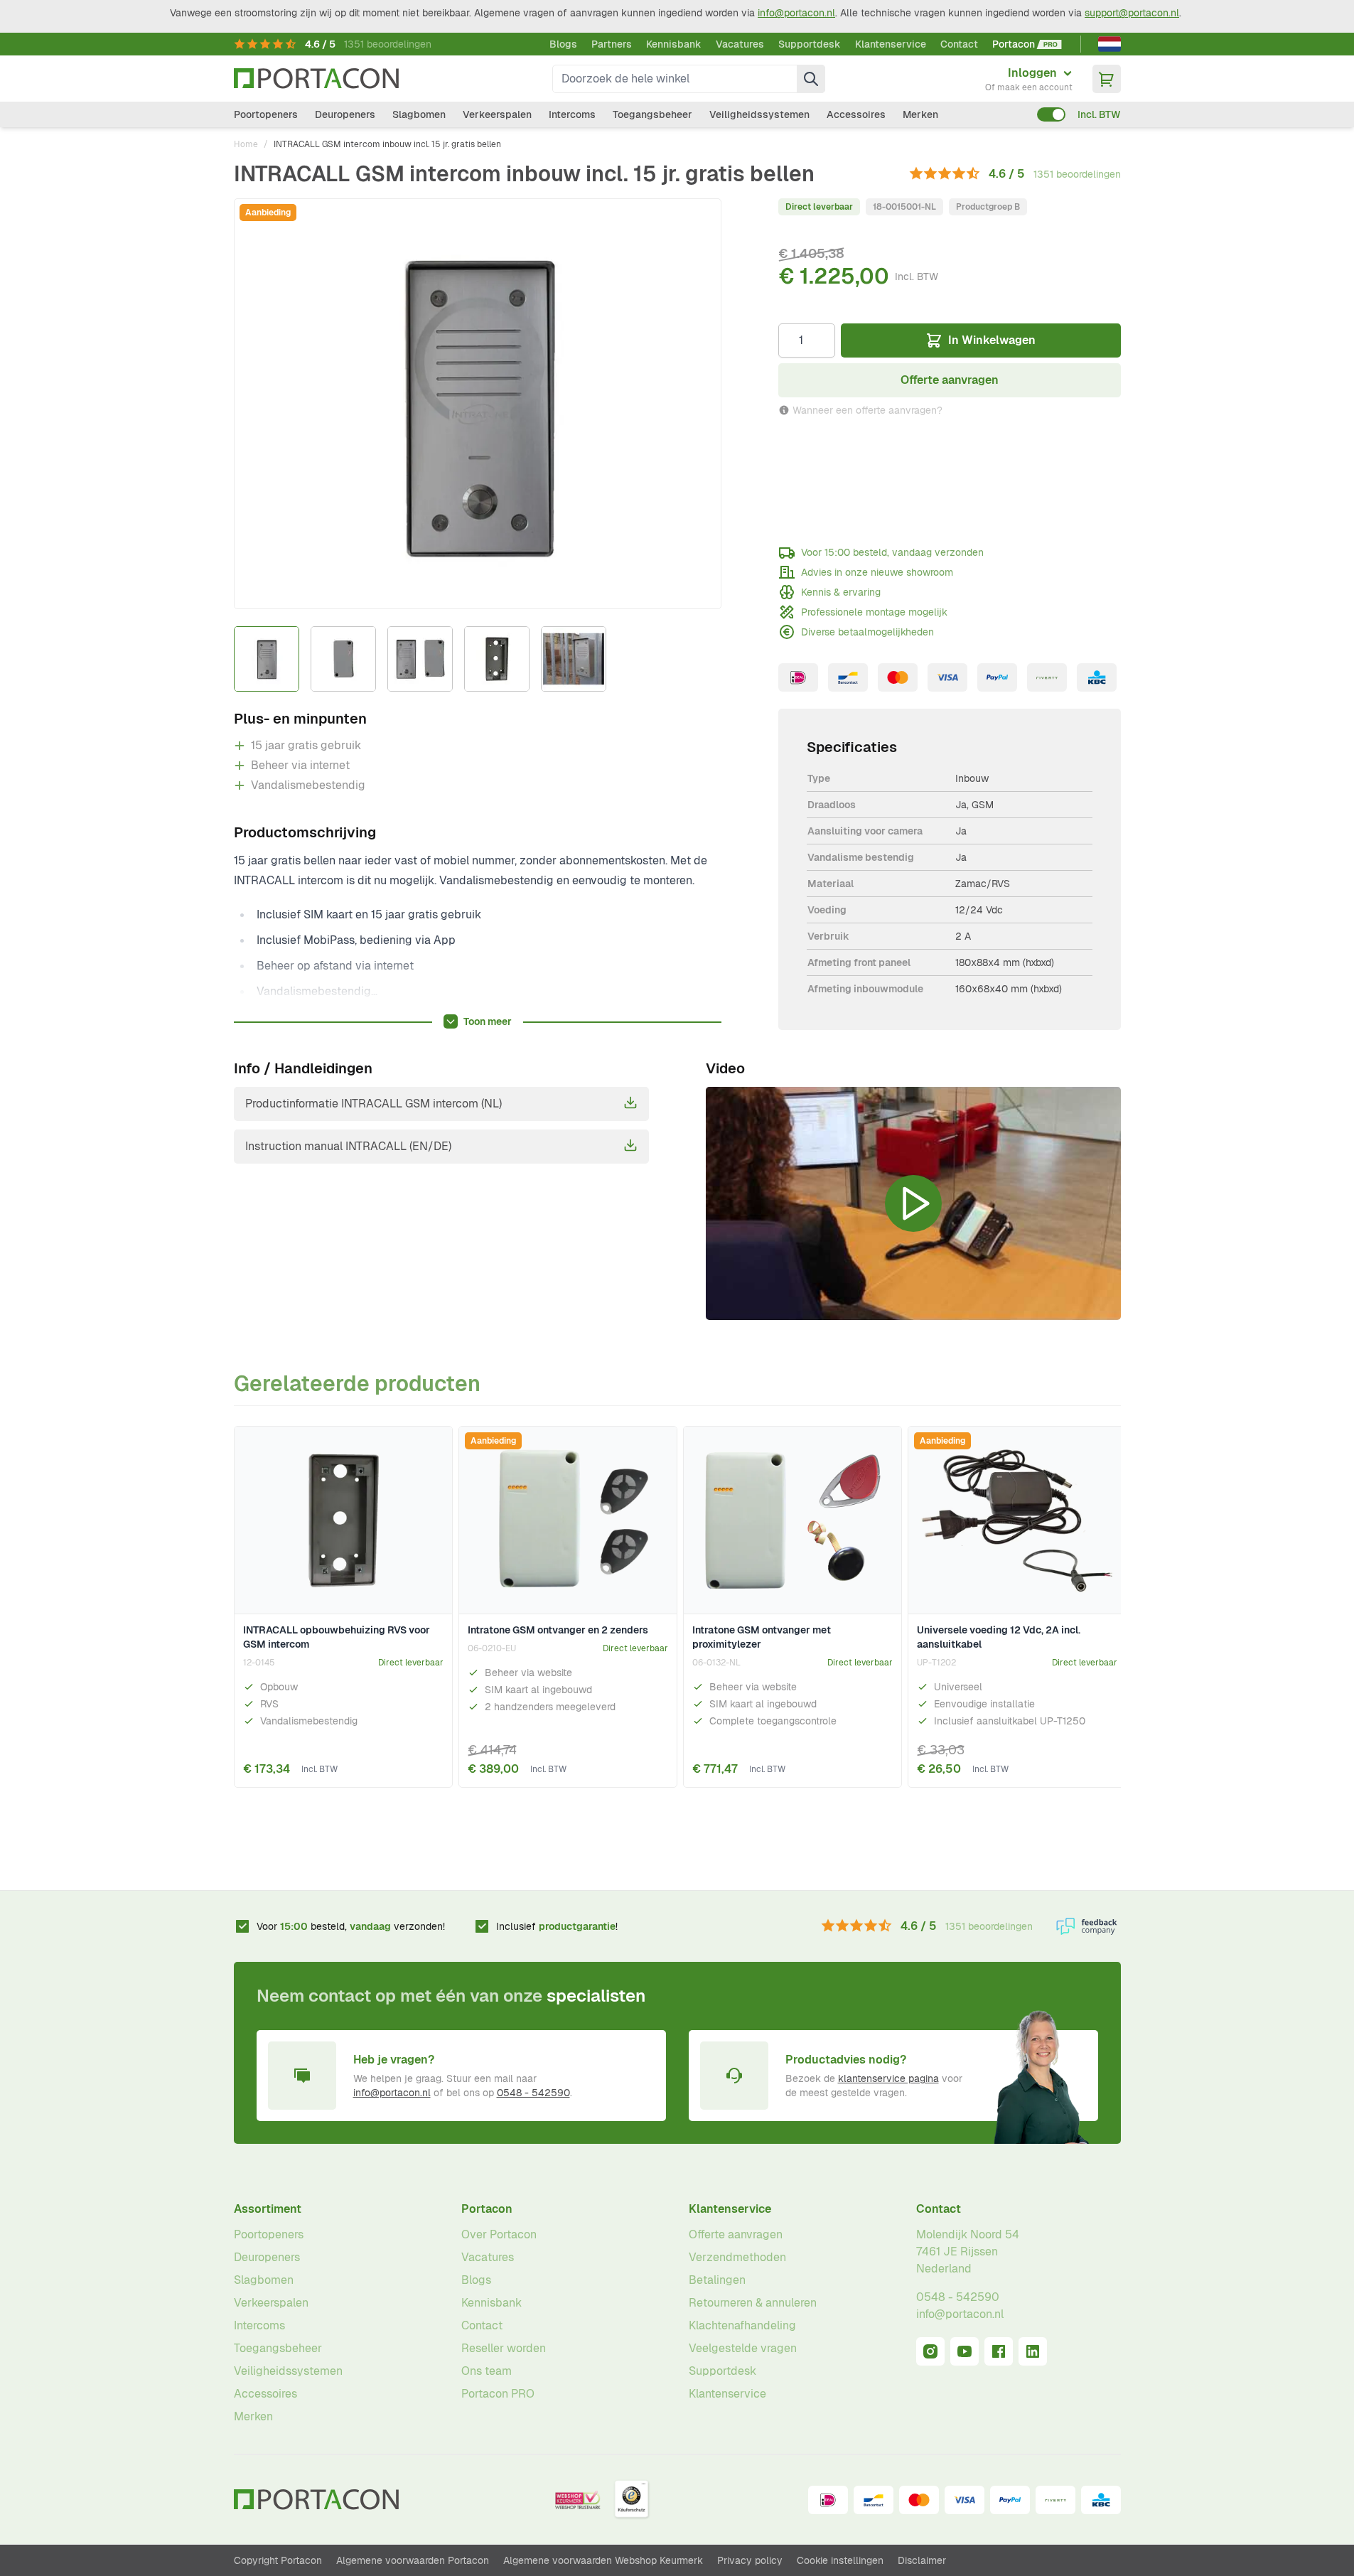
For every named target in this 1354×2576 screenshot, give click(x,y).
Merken (920, 114)
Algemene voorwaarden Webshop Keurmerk (603, 2560)
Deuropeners (345, 114)
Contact (959, 44)
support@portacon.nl (1132, 13)
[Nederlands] (1109, 44)
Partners (612, 44)
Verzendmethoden (737, 2257)
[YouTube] (965, 2351)
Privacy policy (750, 2560)
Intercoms (572, 114)
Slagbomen (419, 114)
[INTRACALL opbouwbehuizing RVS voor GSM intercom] (343, 1520)
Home (246, 144)
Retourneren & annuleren (753, 2303)
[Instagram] (930, 2351)
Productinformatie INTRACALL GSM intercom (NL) (374, 1104)
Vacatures (740, 44)
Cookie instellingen (840, 2560)
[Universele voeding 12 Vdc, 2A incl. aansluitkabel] (1017, 1520)
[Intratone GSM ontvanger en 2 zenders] (568, 1520)
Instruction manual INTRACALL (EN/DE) (348, 1146)
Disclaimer (922, 2560)
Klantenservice (891, 44)
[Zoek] (811, 79)
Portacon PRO (498, 2394)
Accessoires (856, 114)
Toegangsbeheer (652, 114)
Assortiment (268, 2209)
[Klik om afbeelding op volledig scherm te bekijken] (478, 404)
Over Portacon (499, 2234)
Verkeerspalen (497, 114)
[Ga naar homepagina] (316, 79)
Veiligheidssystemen (759, 114)
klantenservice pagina (888, 2078)
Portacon (487, 2209)
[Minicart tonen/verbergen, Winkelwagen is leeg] (1107, 79)
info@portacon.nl (796, 13)
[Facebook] (999, 2351)
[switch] (1051, 114)
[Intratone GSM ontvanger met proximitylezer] (792, 1520)
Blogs (563, 44)
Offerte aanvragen (736, 2234)
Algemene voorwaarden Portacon (413, 2560)
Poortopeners (266, 114)
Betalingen (717, 2280)
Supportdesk (810, 44)
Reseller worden (504, 2348)
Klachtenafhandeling (742, 2325)
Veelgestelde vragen (743, 2348)
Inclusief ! (557, 1926)
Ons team (487, 2371)
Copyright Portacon (278, 2560)
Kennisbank (674, 44)
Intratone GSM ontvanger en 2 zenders (558, 1630)
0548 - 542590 (533, 2093)
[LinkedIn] (1033, 2351)
